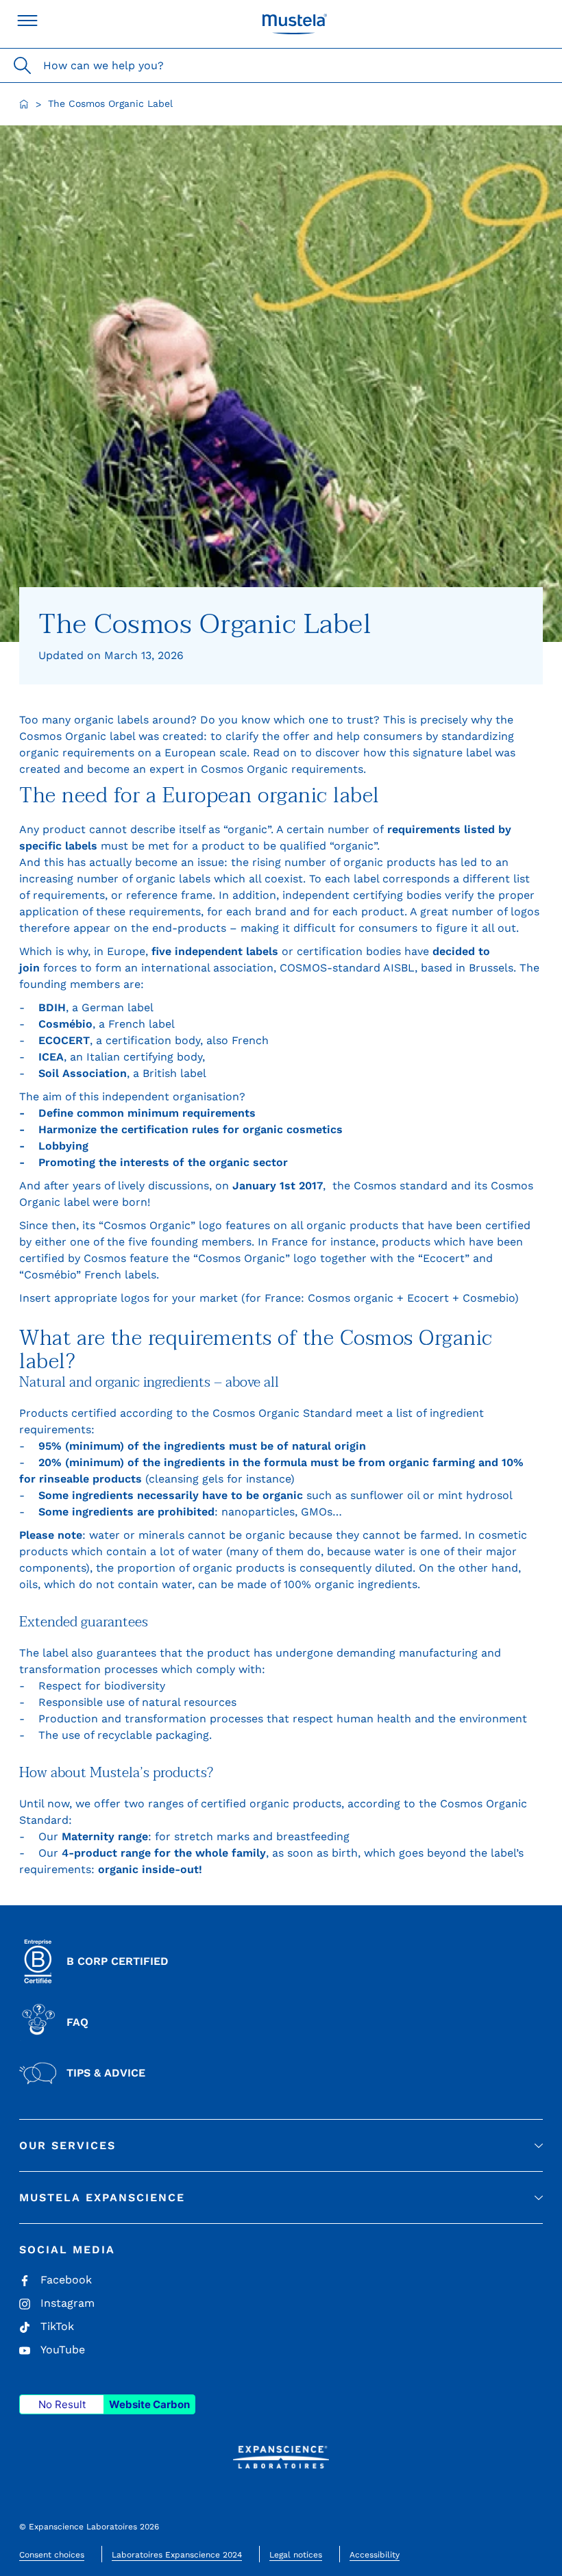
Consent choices (52, 2555)
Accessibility (375, 2555)
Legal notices (296, 2555)
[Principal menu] (27, 21)
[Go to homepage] (24, 104)
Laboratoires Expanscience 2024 (177, 2555)
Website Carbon (149, 2404)
